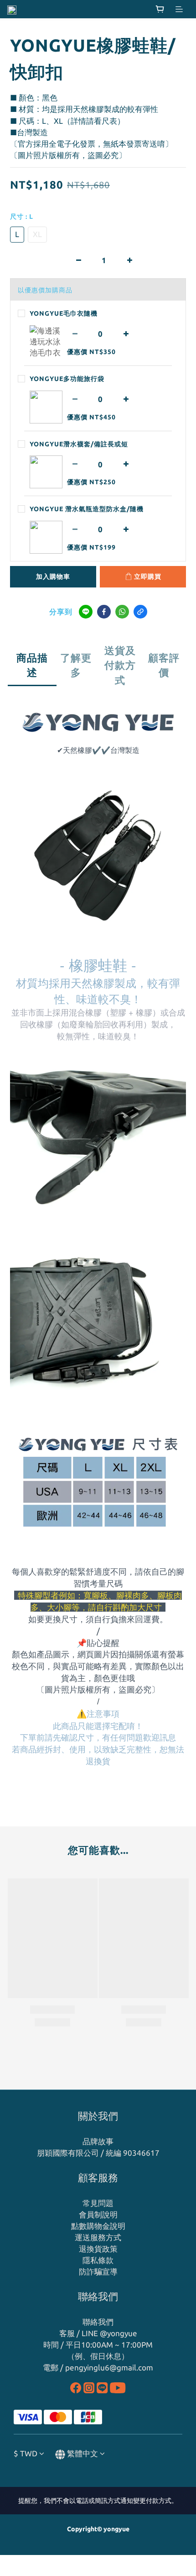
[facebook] (104, 612)
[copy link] (140, 612)
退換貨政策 (98, 2249)
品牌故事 (98, 2141)
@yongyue (119, 2333)
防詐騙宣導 (98, 2272)
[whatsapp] (122, 612)
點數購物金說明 (98, 2226)
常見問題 (98, 2203)
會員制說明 (98, 2214)
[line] (86, 612)
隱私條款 (98, 2260)
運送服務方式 (98, 2237)
